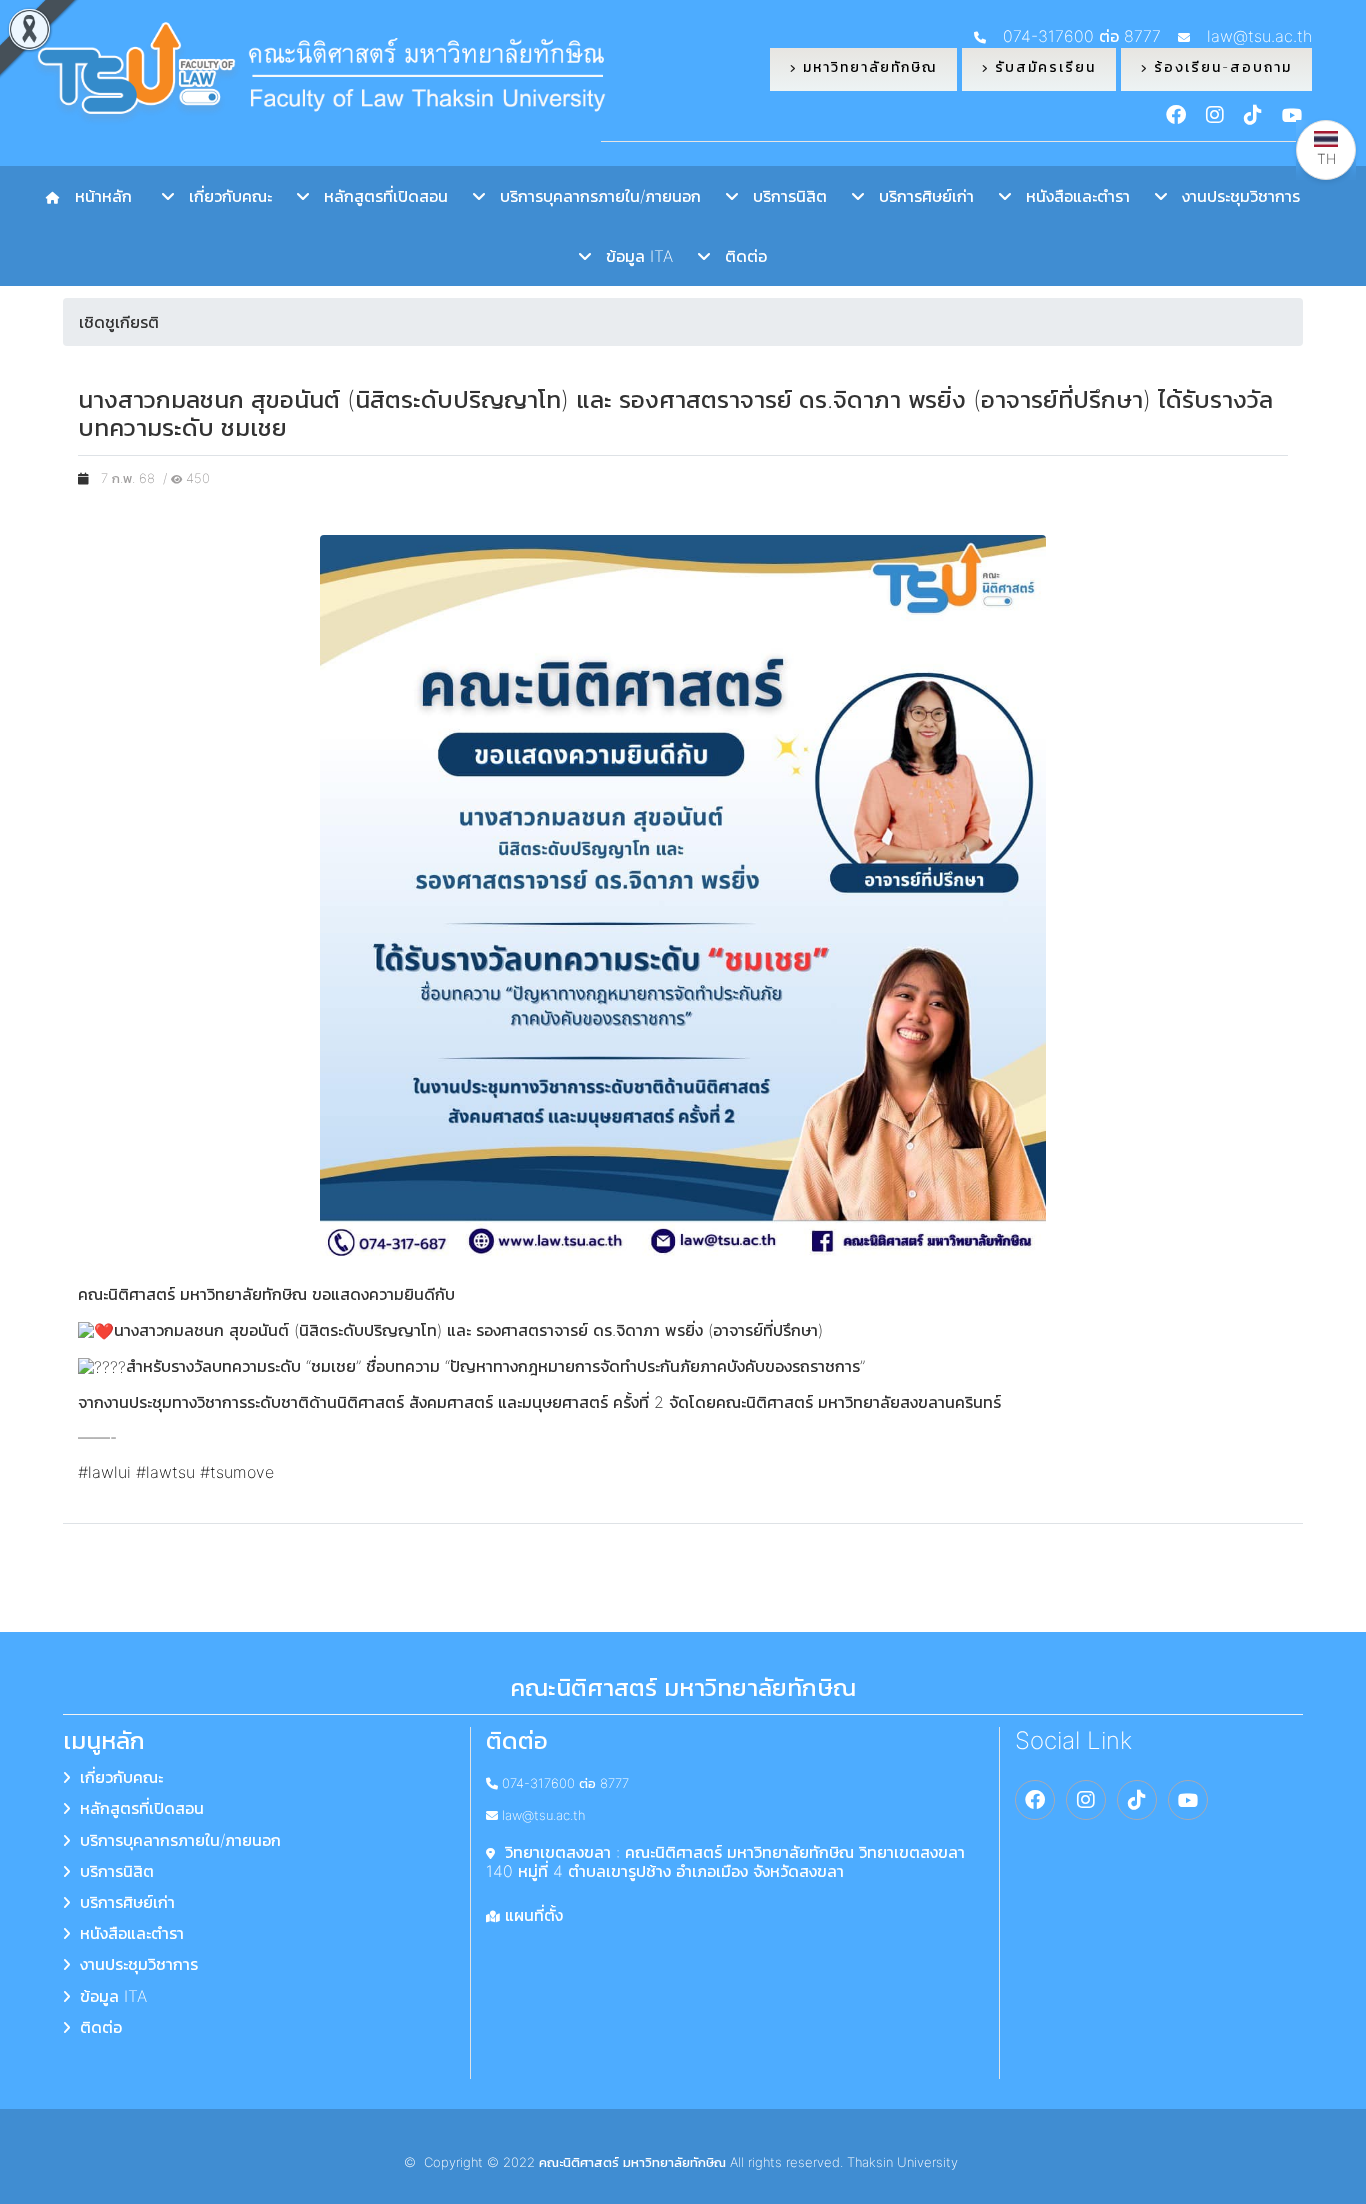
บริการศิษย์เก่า (919, 196)
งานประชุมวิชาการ (1233, 196)
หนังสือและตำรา (1070, 196)
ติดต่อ (738, 256)
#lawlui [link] (104, 1472)
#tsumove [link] (237, 1472)
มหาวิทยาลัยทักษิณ (867, 66)
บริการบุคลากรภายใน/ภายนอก (593, 196)
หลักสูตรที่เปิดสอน (378, 196)
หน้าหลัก (98, 196)
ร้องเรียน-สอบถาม (1220, 66)
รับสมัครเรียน (1042, 66)
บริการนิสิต (782, 196)
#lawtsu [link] (165, 1472)
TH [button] (1326, 158)
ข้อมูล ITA (632, 256)
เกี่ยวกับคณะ (223, 196)
